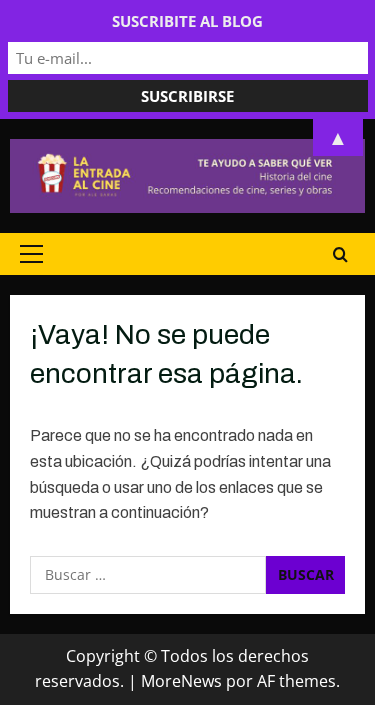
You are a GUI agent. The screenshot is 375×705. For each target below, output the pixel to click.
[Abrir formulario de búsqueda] (340, 253)
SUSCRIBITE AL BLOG (187, 21)
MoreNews (181, 681)
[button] (31, 254)
